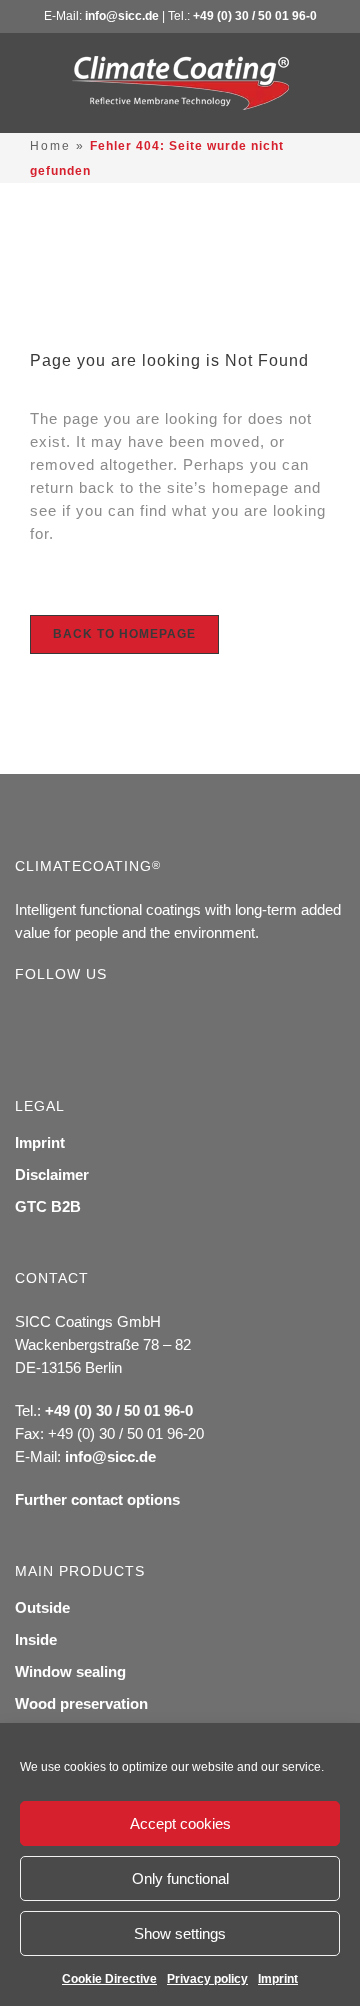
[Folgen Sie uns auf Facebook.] (24, 1020)
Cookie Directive (109, 1979)
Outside (42, 1607)
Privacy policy (207, 1979)
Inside (36, 1639)
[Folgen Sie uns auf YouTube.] (90, 1020)
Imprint (278, 1979)
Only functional (180, 1878)
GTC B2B (48, 1206)
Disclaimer (52, 1174)
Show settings (180, 1933)
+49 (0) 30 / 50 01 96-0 (255, 16)
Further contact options (97, 1499)
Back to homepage (124, 634)
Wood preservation (81, 1703)
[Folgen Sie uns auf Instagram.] (57, 1020)
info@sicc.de (122, 16)
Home (50, 146)
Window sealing (70, 1671)
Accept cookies (180, 1823)
